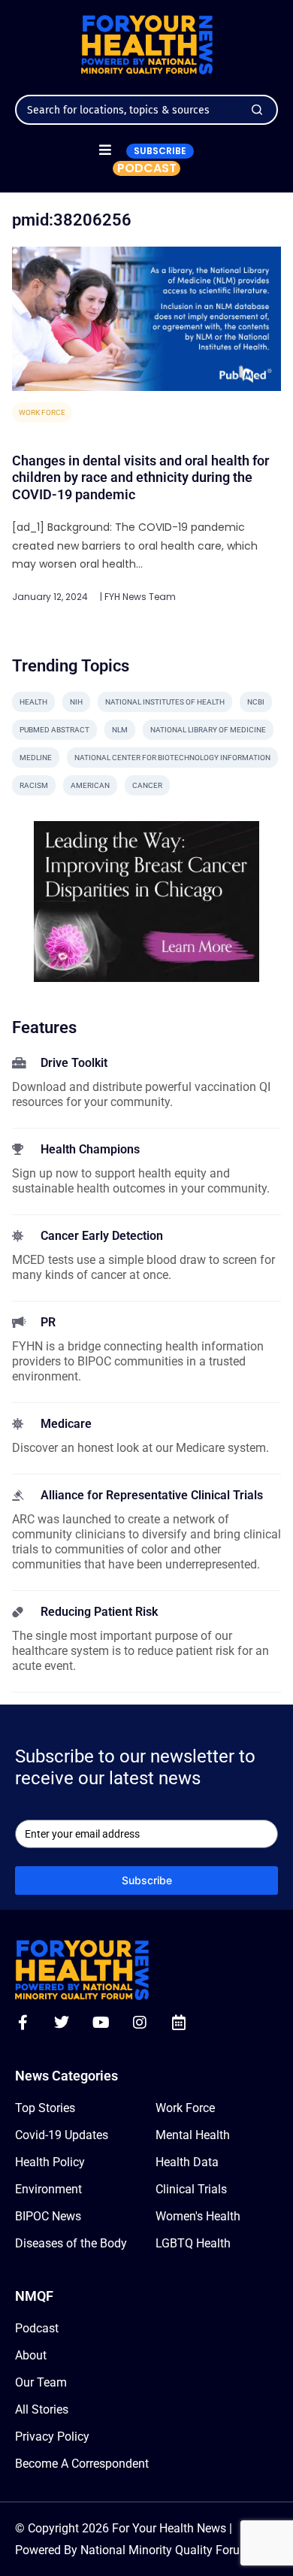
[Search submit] (257, 110)
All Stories (42, 2409)
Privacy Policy (52, 2437)
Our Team (41, 2382)
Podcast (37, 2328)
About (31, 2355)
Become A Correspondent (82, 2464)
